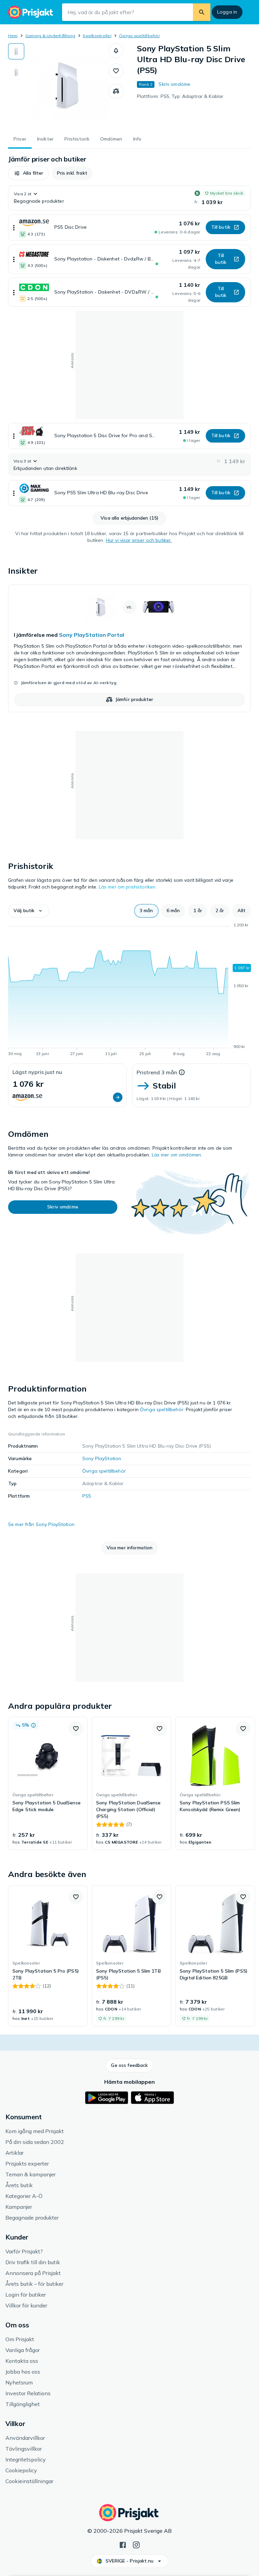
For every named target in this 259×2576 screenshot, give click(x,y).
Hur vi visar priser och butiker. (139, 540)
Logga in (227, 12)
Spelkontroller (97, 36)
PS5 (87, 1496)
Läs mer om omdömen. (177, 1155)
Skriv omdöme (174, 84)
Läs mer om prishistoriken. (128, 887)
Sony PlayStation (102, 1458)
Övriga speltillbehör (139, 36)
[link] (129, 648)
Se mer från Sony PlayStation (41, 1524)
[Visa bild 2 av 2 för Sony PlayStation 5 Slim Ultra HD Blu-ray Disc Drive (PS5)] (16, 72)
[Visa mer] (14, 228)
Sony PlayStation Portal (92, 635)
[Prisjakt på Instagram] (136, 2544)
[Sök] (202, 12)
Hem (13, 36)
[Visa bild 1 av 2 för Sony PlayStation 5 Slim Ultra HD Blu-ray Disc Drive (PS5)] (16, 51)
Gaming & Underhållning (50, 36)
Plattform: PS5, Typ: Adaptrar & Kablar (180, 96)
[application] (129, 991)
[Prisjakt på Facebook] (123, 2544)
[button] (116, 51)
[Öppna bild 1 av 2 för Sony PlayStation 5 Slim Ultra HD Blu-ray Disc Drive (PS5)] (66, 85)
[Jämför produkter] (116, 91)
